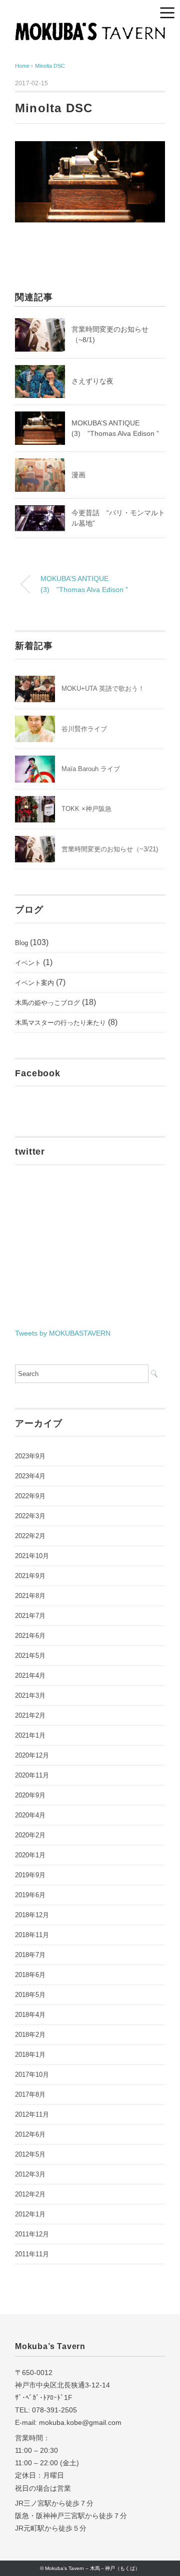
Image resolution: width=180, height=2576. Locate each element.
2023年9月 (30, 1456)
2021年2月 (30, 1715)
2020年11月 (32, 1775)
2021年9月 (30, 1576)
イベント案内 (34, 983)
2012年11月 (32, 2114)
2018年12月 (32, 1915)
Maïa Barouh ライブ (91, 769)
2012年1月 (30, 2214)
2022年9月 (30, 1496)
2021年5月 (30, 1656)
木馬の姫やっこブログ (47, 1003)
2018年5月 (30, 1995)
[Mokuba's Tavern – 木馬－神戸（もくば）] (90, 30)
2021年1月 (30, 1735)
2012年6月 (30, 2134)
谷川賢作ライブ (84, 729)
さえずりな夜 (92, 381)
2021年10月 (32, 1556)
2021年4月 (30, 1676)
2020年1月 (30, 1855)
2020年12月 (32, 1755)
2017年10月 (32, 2075)
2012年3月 (30, 2174)
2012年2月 (30, 2194)
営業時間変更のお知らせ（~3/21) (110, 849)
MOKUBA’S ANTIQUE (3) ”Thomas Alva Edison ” (84, 584)
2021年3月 (30, 1695)
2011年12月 (32, 2234)
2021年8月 (30, 1596)
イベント (28, 963)
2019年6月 (30, 1895)
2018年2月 (30, 2035)
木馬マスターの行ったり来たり (60, 1023)
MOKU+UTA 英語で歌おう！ (103, 689)
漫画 (78, 475)
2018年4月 (30, 2015)
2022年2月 (30, 1536)
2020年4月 (30, 1815)
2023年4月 (30, 1476)
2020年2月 (30, 1835)
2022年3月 (30, 1516)
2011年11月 (32, 2254)
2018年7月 (30, 1955)
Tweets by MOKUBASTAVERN (63, 1333)
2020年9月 (30, 1795)
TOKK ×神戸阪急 (86, 809)
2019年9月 (30, 1875)
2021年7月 (30, 1616)
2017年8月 (30, 2094)
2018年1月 (30, 2055)
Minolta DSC (50, 66)
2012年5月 (30, 2154)
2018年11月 (32, 1935)
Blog (21, 943)
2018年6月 (30, 1975)
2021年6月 (30, 1636)
